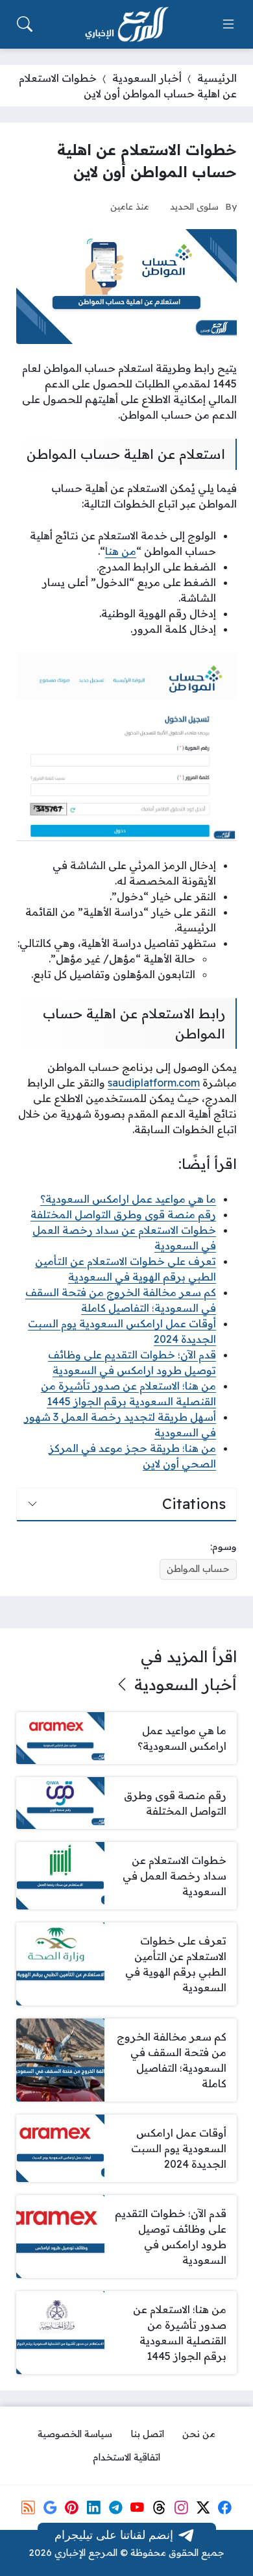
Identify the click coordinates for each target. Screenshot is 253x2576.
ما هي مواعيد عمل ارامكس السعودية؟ (128, 1199)
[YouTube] (138, 2507)
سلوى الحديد (194, 206)
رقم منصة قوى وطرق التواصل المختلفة (123, 1214)
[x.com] (203, 2507)
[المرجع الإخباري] (126, 25)
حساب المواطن (198, 1569)
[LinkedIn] (93, 2507)
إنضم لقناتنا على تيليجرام (114, 2534)
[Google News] (50, 2507)
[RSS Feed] (28, 2507)
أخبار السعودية (147, 78)
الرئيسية (217, 78)
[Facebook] (224, 2507)
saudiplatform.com (154, 1083)
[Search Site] (25, 24)
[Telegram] (115, 2507)
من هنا (121, 551)
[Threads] (159, 2507)
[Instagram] (181, 2507)
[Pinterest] (72, 2507)
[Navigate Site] (228, 24)
